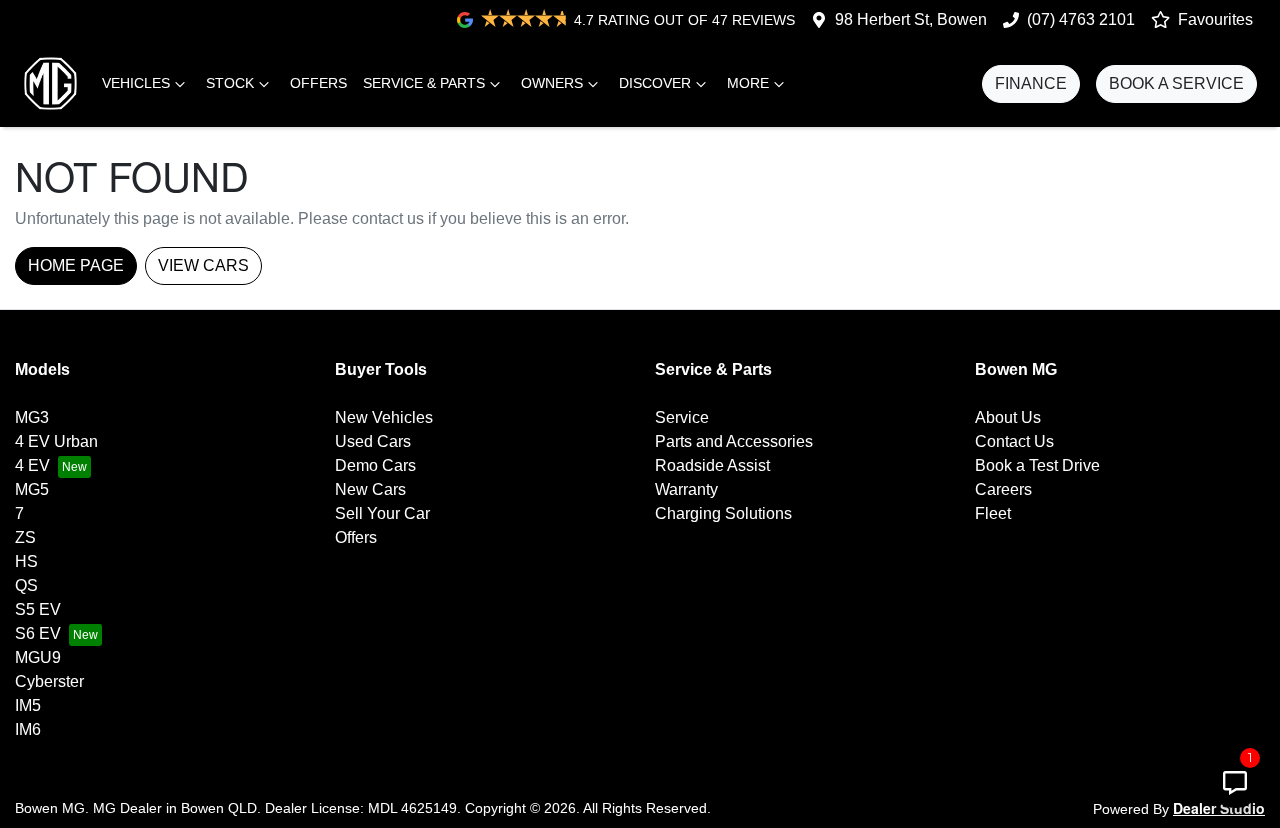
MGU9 (38, 657)
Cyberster (49, 681)
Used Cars (373, 441)
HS (26, 561)
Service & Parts (424, 83)
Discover (655, 83)
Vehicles (136, 83)
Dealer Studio (1219, 808)
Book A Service (1176, 83)
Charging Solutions (723, 513)
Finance (1031, 83)
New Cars (370, 489)
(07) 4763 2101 (1081, 19)
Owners (552, 83)
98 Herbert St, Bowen (911, 19)
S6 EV (38, 633)
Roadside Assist (712, 465)
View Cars (203, 265)
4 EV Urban (56, 441)
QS (26, 585)
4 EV (32, 465)
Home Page (76, 265)
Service (682, 417)
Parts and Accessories (734, 441)
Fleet (993, 513)
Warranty (686, 489)
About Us (1008, 417)
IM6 (28, 729)
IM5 (28, 705)
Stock (230, 83)
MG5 (32, 489)
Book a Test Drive (1037, 465)
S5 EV (38, 609)
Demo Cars (375, 465)
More (748, 83)
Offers (318, 83)
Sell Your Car (382, 513)
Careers (1003, 489)
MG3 (32, 417)
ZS (25, 537)
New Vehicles (384, 417)
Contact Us (1014, 441)
